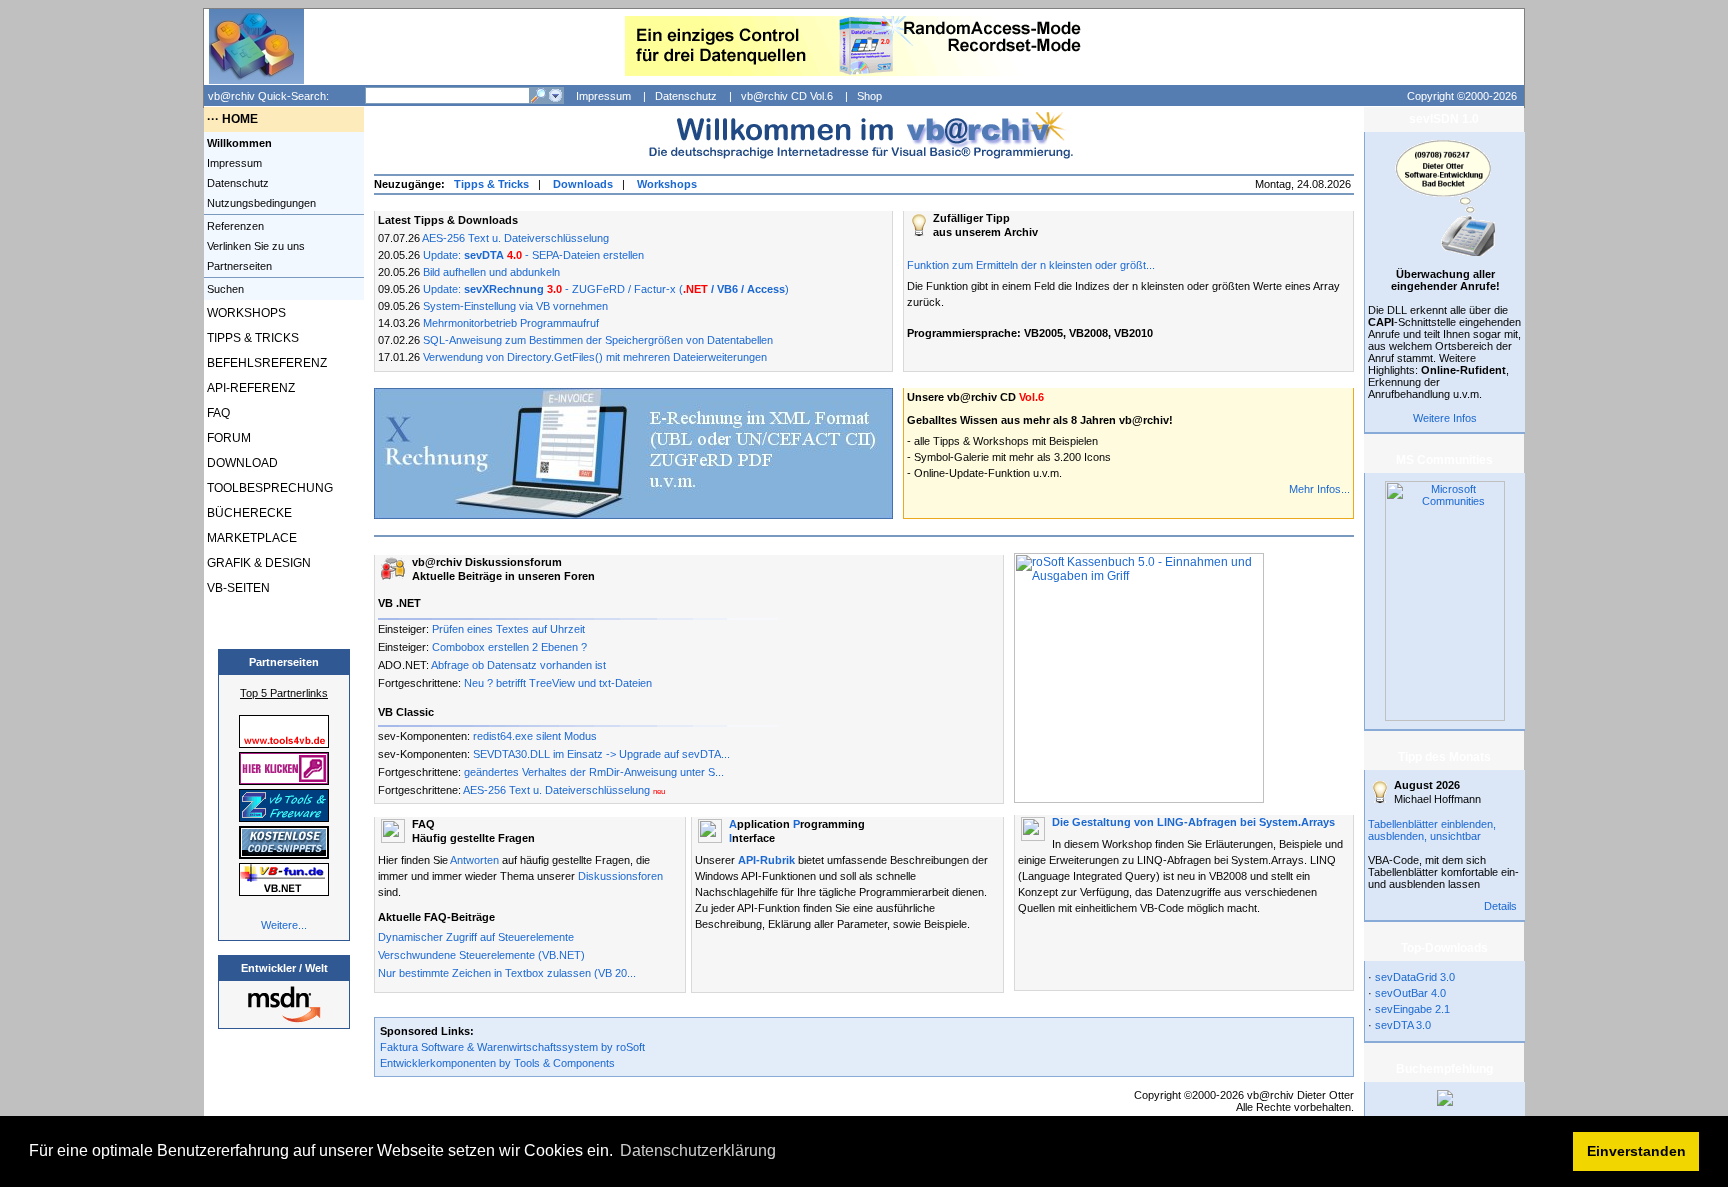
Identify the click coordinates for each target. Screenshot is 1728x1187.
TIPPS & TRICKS (251, 338)
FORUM (227, 438)
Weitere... (284, 925)
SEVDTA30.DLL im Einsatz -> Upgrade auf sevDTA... (601, 754)
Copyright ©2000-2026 (1462, 96)
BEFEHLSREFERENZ (265, 363)
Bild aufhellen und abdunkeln (491, 272)
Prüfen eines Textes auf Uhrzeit (508, 629)
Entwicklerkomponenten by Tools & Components (497, 1063)
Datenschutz (686, 96)
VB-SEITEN (237, 588)
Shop (869, 96)
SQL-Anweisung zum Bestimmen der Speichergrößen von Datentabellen (598, 340)
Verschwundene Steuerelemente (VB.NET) (481, 955)
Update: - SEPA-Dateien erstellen (533, 255)
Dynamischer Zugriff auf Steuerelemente (476, 937)
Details (1500, 906)
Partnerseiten (238, 266)
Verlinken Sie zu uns (254, 246)
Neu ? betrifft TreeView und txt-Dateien (558, 683)
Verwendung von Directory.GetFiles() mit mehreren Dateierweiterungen (595, 357)
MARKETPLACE (250, 538)
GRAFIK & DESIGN (257, 563)
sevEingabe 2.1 (1412, 1009)
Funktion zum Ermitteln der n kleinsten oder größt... (1031, 265)
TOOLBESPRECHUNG (268, 488)
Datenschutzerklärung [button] (698, 1150)
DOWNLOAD (241, 463)
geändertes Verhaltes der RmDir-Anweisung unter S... (594, 772)
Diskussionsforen (620, 876)
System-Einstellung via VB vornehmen (515, 306)
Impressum (603, 96)
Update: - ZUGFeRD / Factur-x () (606, 289)
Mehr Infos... (1319, 489)
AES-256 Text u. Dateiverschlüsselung (515, 238)
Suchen (224, 289)
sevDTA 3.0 (1403, 1025)
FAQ (217, 413)
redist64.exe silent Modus (535, 736)
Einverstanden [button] (1636, 1151)
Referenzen (234, 226)
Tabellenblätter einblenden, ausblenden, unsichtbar (1432, 830)
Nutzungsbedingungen (260, 203)
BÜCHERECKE (248, 513)
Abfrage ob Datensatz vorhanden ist (518, 665)
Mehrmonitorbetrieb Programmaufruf (511, 323)
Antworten (474, 860)
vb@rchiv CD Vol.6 (787, 96)
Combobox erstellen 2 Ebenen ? (509, 647)
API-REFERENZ (249, 388)
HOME (240, 119)
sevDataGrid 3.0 (1415, 977)
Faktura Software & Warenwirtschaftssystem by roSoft (512, 1047)
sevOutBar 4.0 (1410, 993)
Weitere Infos (1445, 418)
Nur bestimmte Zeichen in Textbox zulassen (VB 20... (507, 973)
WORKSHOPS (245, 313)
